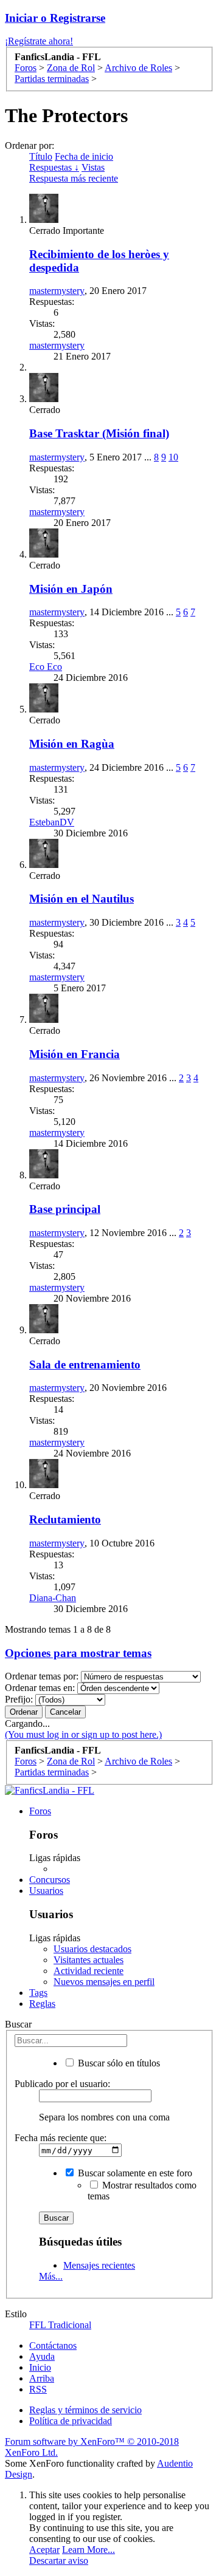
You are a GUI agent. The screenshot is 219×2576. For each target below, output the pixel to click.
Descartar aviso (59, 2561)
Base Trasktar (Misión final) (99, 433)
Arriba (42, 2378)
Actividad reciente (89, 1971)
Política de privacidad (71, 2421)
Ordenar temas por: (42, 1676)
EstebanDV (52, 822)
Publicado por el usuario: (62, 2084)
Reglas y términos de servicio (85, 2410)
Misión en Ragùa (72, 744)
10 (173, 457)
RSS (38, 2389)
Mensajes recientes (99, 2265)
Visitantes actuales (89, 1960)
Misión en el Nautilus (82, 899)
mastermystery (57, 291)
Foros (40, 1811)
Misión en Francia (75, 1054)
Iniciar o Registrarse (55, 18)
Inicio (40, 2367)
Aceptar (44, 2550)
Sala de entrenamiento (85, 1365)
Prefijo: (19, 1699)
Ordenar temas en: (40, 1688)
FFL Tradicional (60, 2325)
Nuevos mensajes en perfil (104, 1982)
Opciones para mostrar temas (78, 1653)
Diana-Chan (53, 1598)
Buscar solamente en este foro (134, 2173)
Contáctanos (53, 2345)
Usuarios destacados (92, 1949)
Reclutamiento (65, 1519)
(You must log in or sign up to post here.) (83, 1734)
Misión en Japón (71, 589)
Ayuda (42, 2356)
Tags (38, 1993)
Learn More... (89, 2550)
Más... (51, 2276)
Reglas (42, 2004)
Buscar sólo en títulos (118, 2063)
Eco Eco (46, 667)
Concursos (50, 1880)
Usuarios (46, 1891)
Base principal (65, 1209)
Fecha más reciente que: (61, 2138)
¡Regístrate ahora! (39, 41)
